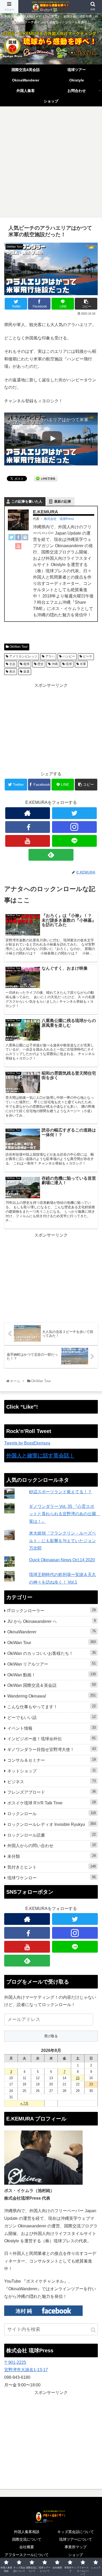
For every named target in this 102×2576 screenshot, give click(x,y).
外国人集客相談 (27, 2532)
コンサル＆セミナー (52, 1760)
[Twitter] (12, 539)
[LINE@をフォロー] (75, 841)
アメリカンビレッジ (23, 656)
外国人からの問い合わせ (52, 1845)
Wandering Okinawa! (52, 1696)
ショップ (76, 2555)
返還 (26, 672)
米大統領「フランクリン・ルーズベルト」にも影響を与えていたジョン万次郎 (63, 1541)
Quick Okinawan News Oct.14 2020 (62, 1560)
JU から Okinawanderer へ (52, 1621)
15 (78, 2078)
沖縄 (54, 664)
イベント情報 (52, 1728)
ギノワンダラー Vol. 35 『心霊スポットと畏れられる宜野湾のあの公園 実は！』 (65, 1514)
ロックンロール (52, 1813)
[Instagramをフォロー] (75, 827)
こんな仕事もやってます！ (52, 1707)
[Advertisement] (51, 164)
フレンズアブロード (52, 1792)
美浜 (12, 672)
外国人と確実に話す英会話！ (40, 1455)
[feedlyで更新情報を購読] (51, 855)
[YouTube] (18, 547)
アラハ (50, 656)
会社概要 (27, 2547)
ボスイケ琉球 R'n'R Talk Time (52, 1803)
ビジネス (52, 1781)
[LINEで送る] (46, 478)
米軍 (83, 664)
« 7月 (24, 2103)
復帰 (26, 664)
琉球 (68, 664)
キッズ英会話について (76, 2532)
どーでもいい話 (52, 1717)
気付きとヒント (52, 1867)
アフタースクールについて (27, 2555)
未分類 (52, 1856)
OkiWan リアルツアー (52, 1664)
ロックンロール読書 (52, 1835)
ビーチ (87, 656)
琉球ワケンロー (52, 1878)
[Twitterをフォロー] (75, 813)
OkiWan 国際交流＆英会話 (52, 1685)
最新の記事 (63, 501)
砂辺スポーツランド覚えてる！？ (60, 1492)
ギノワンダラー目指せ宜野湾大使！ (52, 1749)
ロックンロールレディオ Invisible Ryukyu (52, 1824)
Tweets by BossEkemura (27, 1443)
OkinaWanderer (52, 1632)
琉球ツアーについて (76, 2539)
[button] (93, 2330)
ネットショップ (52, 1771)
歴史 (40, 664)
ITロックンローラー (52, 1610)
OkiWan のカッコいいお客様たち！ (52, 1653)
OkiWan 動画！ (52, 1675)
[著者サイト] (28, 813)
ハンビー (68, 656)
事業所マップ (76, 2547)
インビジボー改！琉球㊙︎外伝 (52, 1739)
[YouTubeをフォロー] (28, 841)
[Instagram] (25, 539)
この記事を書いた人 (27, 501)
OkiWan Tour (18, 647)
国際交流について (27, 2539)
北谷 (12, 664)
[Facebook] (18, 539)
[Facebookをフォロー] (28, 827)
